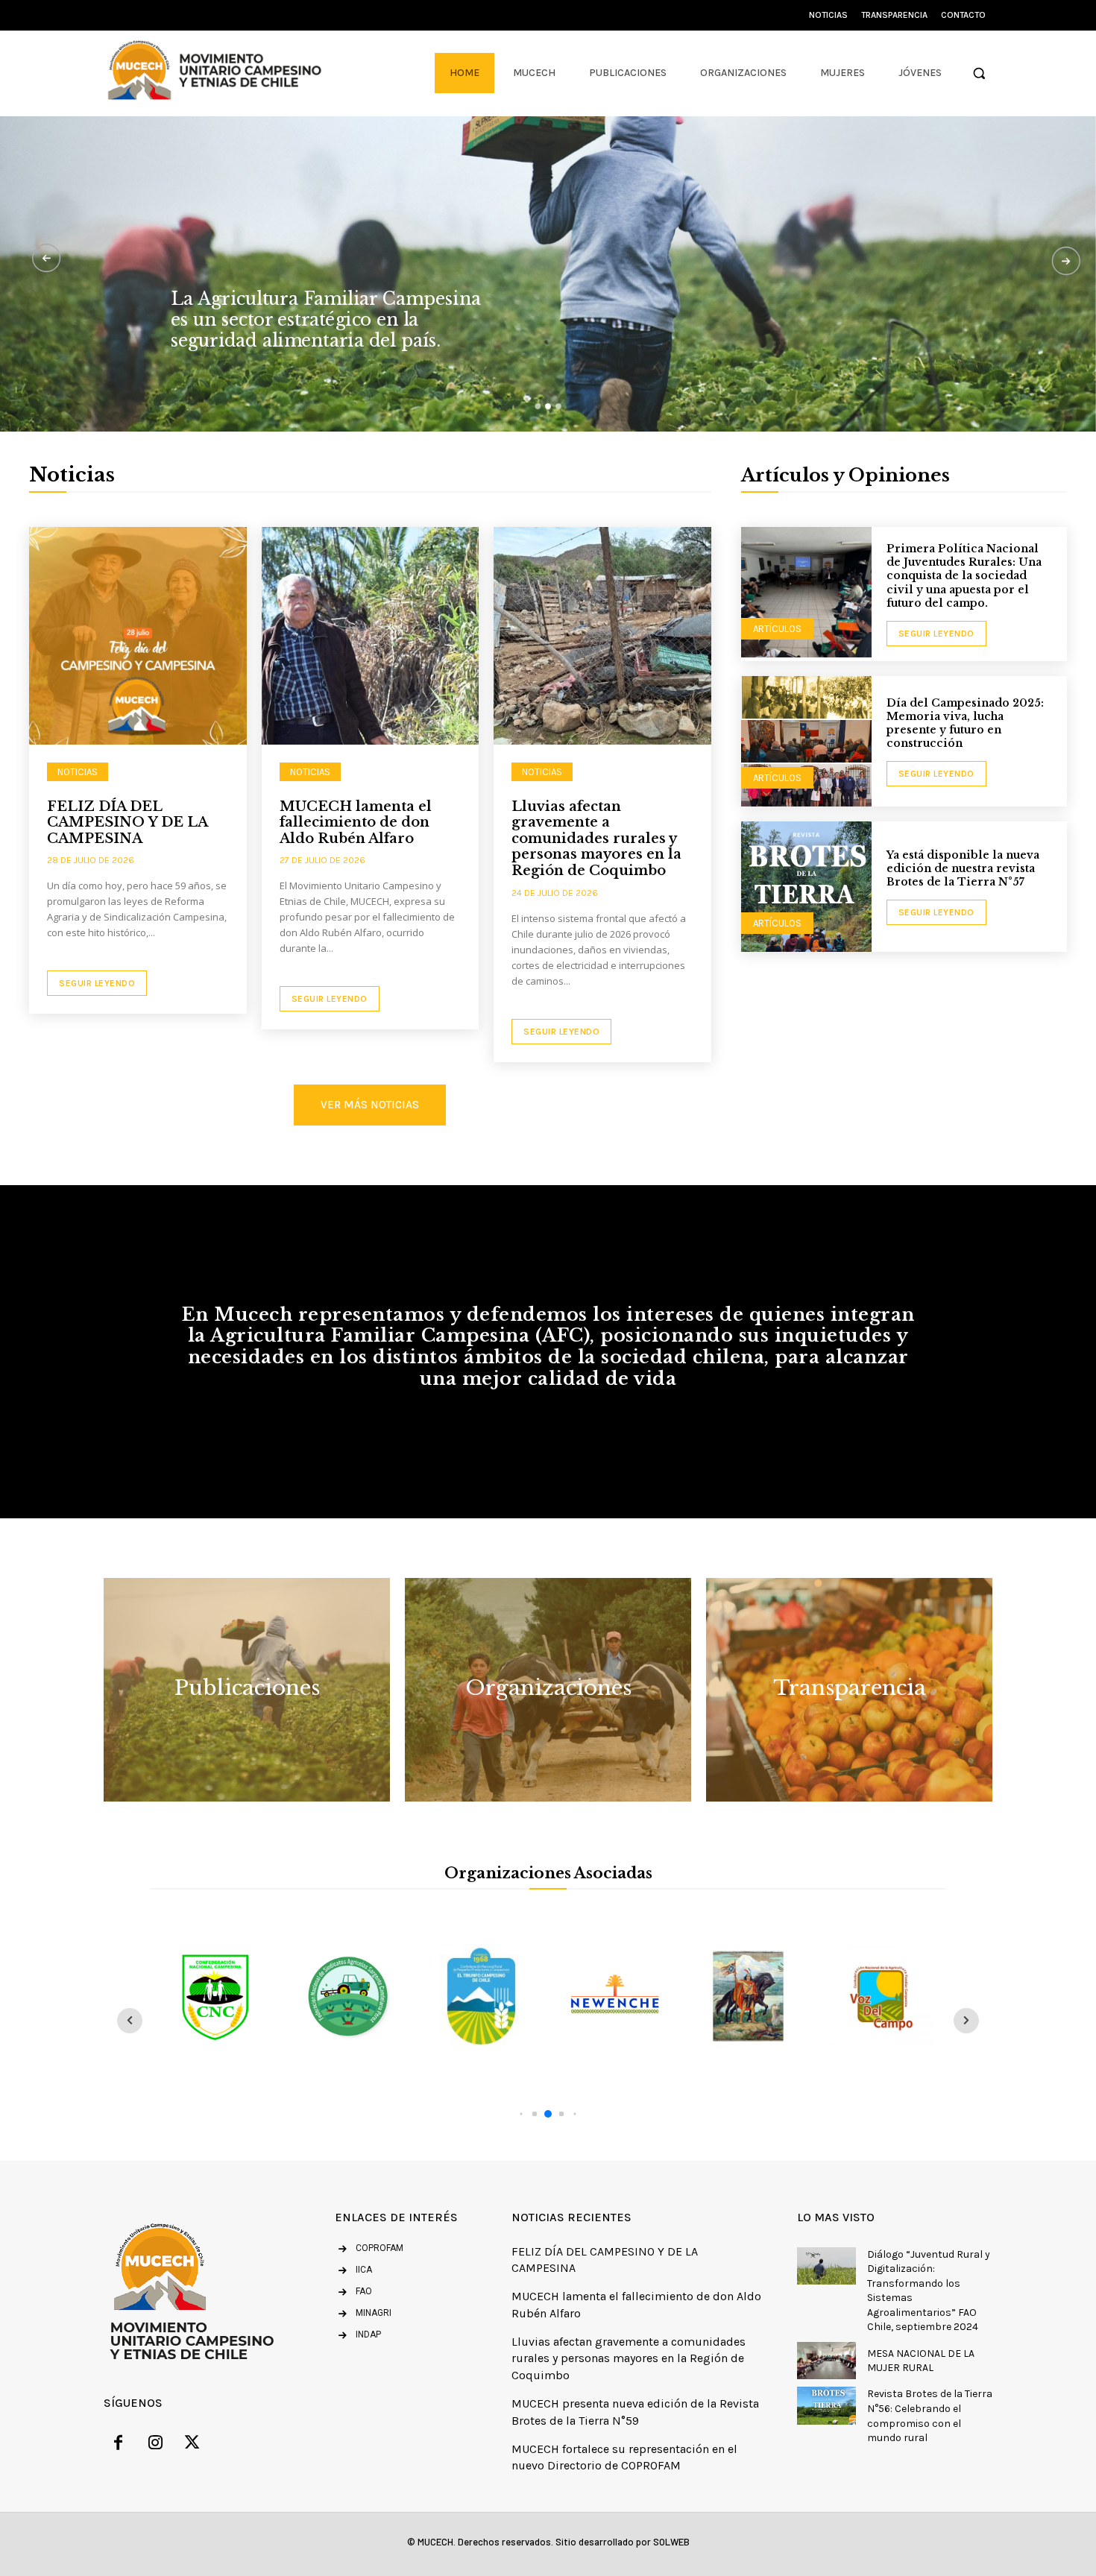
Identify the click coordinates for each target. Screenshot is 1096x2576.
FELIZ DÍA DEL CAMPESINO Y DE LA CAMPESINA (127, 823)
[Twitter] (192, 2445)
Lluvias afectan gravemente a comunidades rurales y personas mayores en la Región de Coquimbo (596, 839)
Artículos (777, 629)
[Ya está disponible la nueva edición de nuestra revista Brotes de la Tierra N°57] (806, 887)
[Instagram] (156, 2445)
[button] (979, 73)
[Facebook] (119, 2445)
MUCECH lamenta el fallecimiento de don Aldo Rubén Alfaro (356, 823)
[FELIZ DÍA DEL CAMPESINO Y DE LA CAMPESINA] (138, 636)
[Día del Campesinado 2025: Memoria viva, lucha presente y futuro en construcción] (806, 741)
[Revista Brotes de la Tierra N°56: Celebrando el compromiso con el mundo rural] (826, 2405)
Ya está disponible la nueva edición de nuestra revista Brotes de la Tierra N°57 (963, 868)
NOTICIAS (78, 772)
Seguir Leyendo (97, 983)
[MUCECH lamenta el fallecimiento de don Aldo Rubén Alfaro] (371, 636)
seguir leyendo (936, 634)
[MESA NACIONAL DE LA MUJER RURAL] (826, 2361)
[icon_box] (353, 2271)
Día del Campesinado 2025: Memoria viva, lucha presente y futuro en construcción (965, 723)
